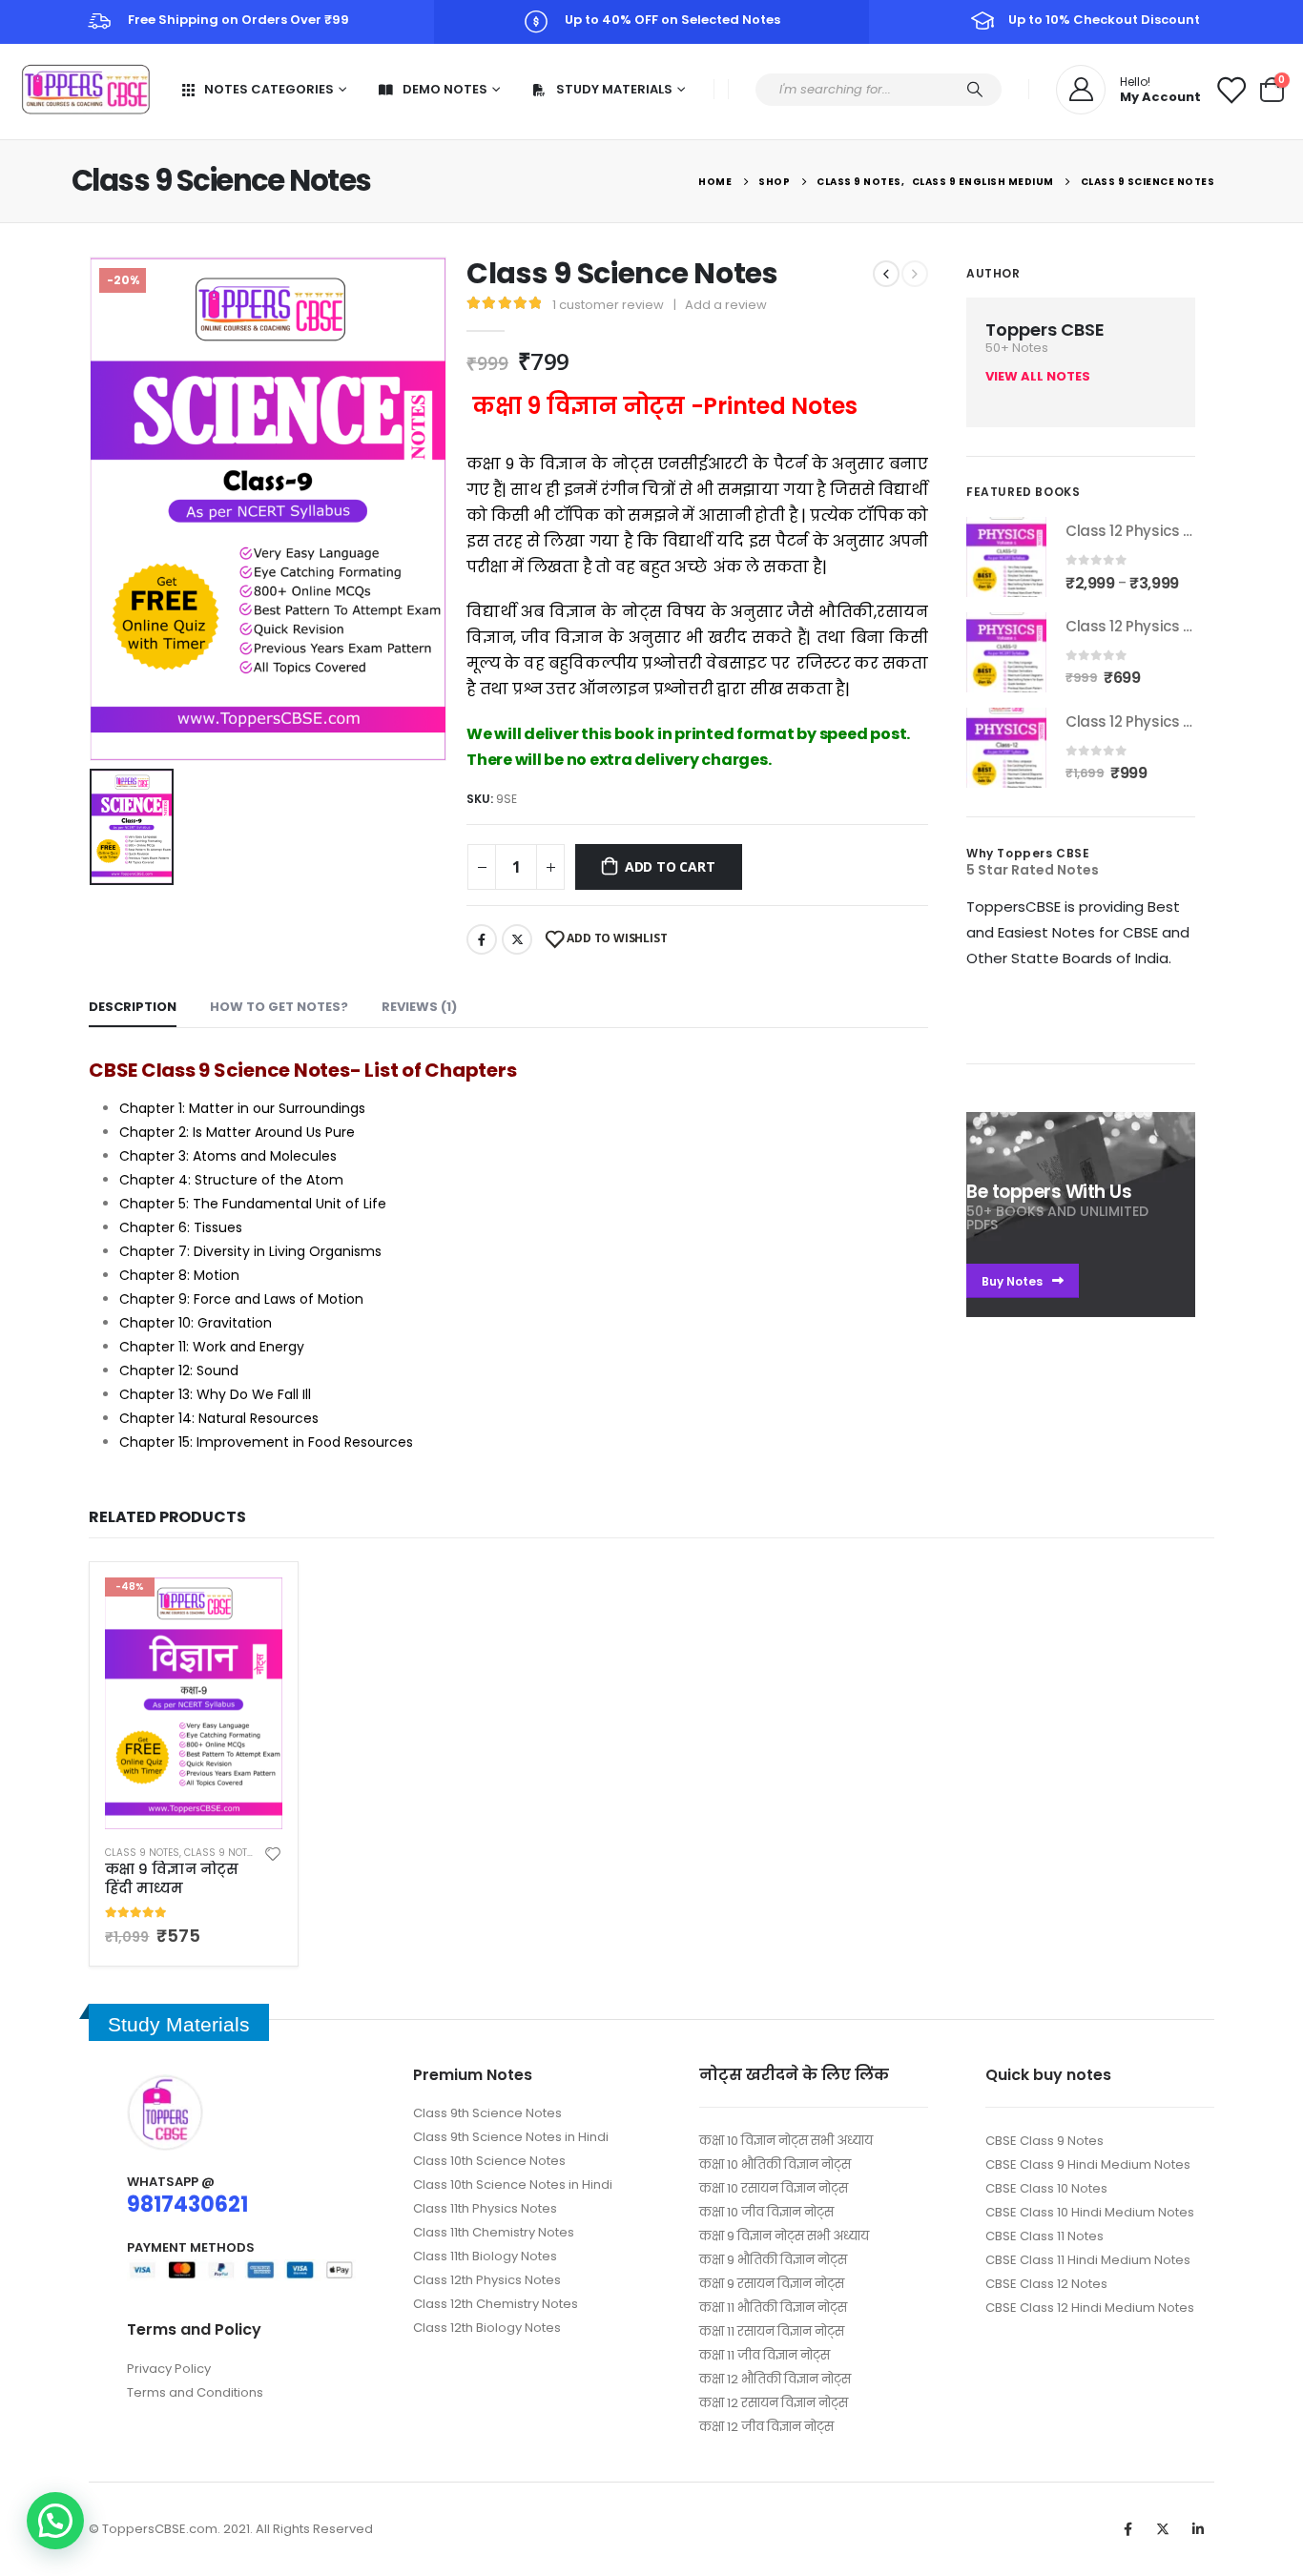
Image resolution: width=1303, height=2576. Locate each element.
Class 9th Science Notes (487, 2113)
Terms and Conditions (195, 2392)
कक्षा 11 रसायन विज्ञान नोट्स (772, 2331)
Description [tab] (133, 1007)
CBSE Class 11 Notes (1044, 2236)
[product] (1006, 557)
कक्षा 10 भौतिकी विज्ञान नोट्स (775, 2164)
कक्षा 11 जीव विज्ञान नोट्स (765, 2355)
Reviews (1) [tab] (419, 1007)
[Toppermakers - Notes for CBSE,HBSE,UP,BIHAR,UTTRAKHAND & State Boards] (86, 90)
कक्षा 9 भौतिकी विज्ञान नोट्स (773, 2260)
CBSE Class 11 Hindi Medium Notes (1088, 2260)
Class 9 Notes (142, 1853)
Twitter (517, 939)
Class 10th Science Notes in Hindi (513, 2184)
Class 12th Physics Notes (487, 2280)
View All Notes (1038, 376)
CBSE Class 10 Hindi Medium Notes (1090, 2212)
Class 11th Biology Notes (485, 2256)
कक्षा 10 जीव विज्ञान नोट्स (766, 2212)
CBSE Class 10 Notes (1046, 2188)
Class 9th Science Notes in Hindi (511, 2137)
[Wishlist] (1231, 90)
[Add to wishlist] (273, 1853)
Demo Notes (445, 89)
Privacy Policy (169, 2369)
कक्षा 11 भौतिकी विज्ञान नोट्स (773, 2308)
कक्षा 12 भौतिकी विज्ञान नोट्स (775, 2379)
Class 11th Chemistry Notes (494, 2232)
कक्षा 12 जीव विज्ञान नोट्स (766, 2427)
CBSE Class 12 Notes (1046, 2284)
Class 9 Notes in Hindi (243, 1853)
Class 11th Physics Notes (485, 2208)
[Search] (975, 90)
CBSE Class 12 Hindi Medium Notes (1090, 2308)
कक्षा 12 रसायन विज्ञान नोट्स (774, 2403)
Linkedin (1198, 2529)
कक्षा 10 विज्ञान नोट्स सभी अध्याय (786, 2141)
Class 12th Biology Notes (487, 2328)
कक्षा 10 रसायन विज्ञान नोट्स (774, 2188)
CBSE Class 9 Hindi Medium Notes (1088, 2164)
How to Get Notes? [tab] (279, 1007)
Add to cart (670, 866)
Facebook (482, 939)
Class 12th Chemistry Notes (496, 2304)
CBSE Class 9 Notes (1044, 2141)
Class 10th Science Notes (489, 2161)
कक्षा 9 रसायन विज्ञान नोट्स (772, 2284)
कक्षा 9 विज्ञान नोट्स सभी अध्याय (784, 2236)
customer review (608, 305)
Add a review (726, 305)
